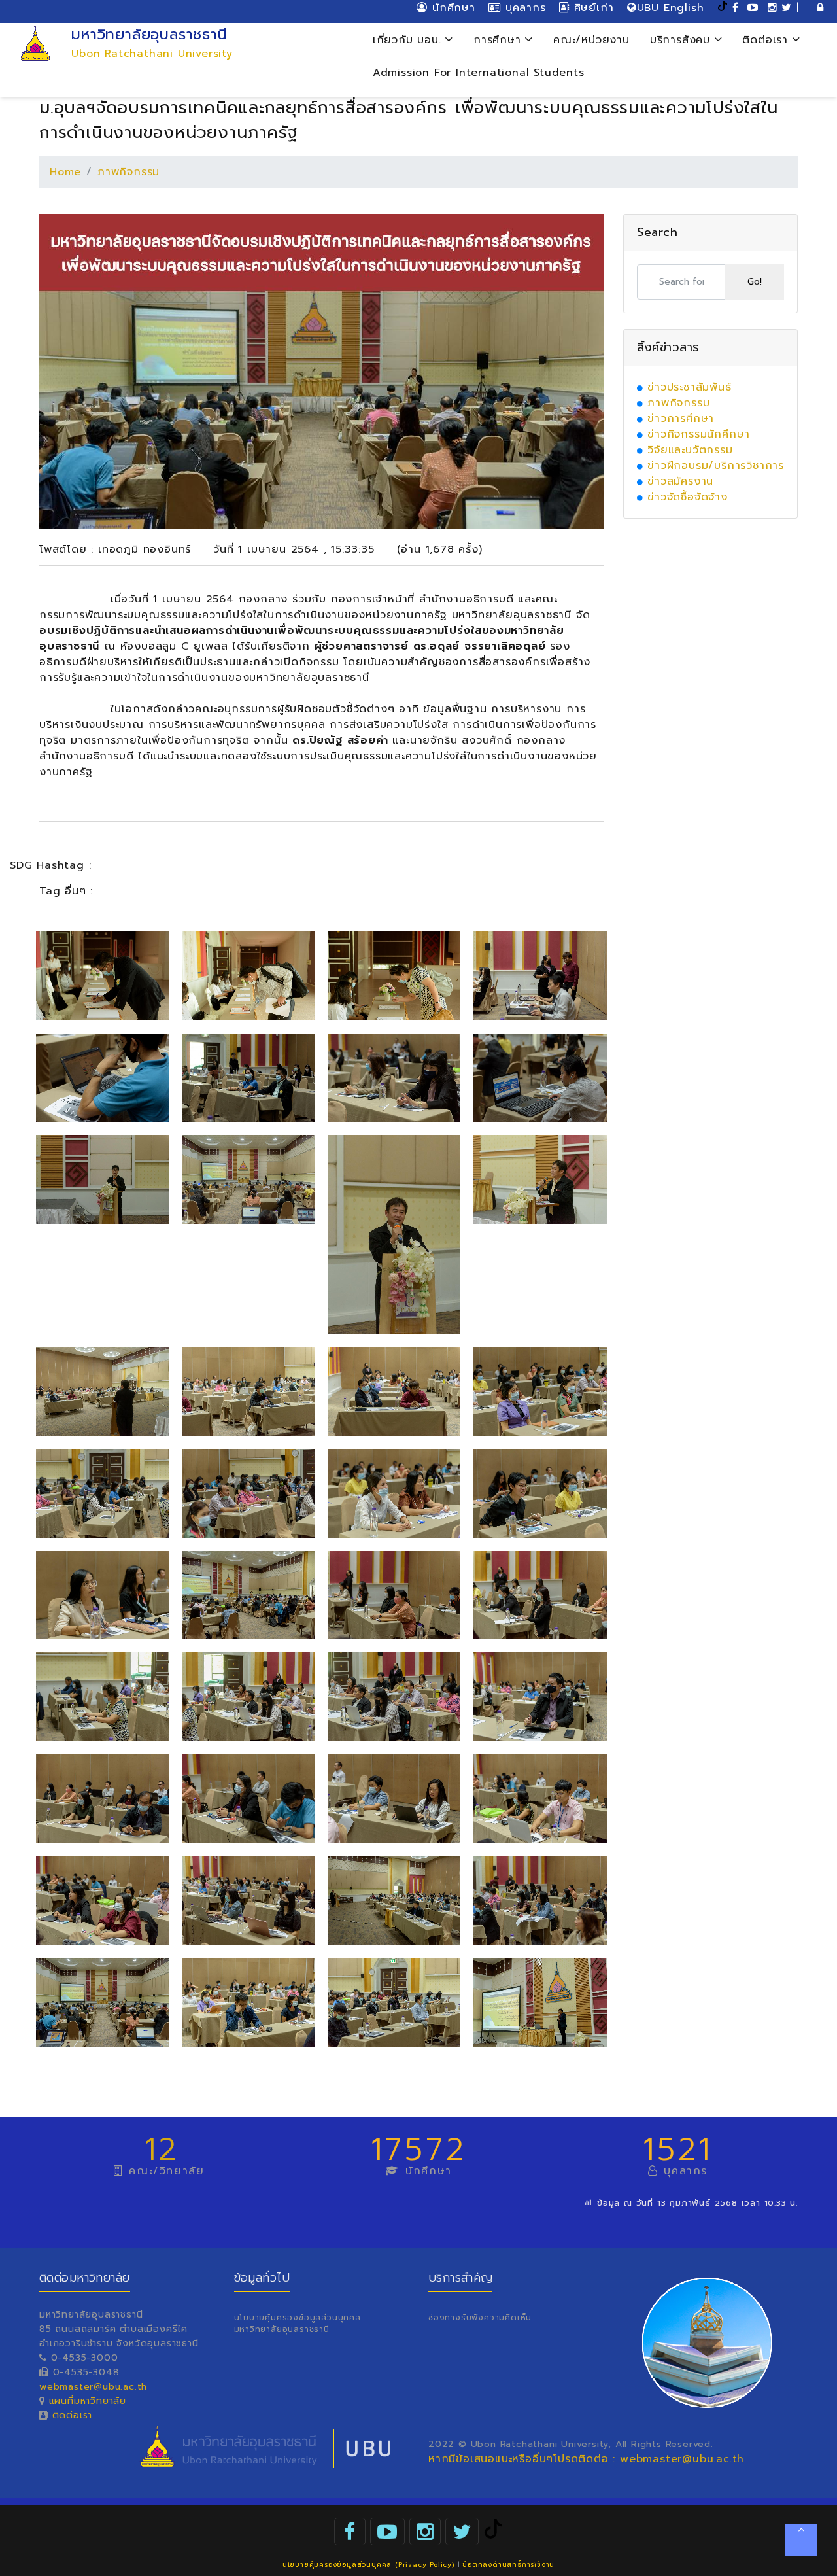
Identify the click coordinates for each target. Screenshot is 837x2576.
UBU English (671, 8)
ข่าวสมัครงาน (680, 481)
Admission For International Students (479, 73)
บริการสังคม (682, 40)
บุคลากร (523, 8)
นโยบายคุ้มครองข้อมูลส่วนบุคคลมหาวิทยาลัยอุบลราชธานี (298, 2324)
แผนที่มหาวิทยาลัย (88, 2401)
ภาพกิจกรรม (128, 172)
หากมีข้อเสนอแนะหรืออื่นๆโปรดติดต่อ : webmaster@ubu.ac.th (586, 2459)
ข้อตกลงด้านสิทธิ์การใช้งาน (508, 2565)
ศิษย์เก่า (591, 8)
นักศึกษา (451, 8)
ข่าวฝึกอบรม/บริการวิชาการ (716, 466)
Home (65, 172)
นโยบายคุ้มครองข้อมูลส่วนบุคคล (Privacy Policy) (368, 2565)
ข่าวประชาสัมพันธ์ (689, 387)
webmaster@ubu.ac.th (93, 2387)
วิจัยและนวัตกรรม (690, 450)
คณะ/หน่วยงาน (591, 40)
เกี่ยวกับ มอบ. (409, 40)
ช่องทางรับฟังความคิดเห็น (480, 2318)
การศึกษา (499, 40)
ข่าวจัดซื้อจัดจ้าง (688, 497)
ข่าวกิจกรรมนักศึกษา (699, 434)
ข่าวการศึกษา (681, 419)
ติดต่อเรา (767, 40)
